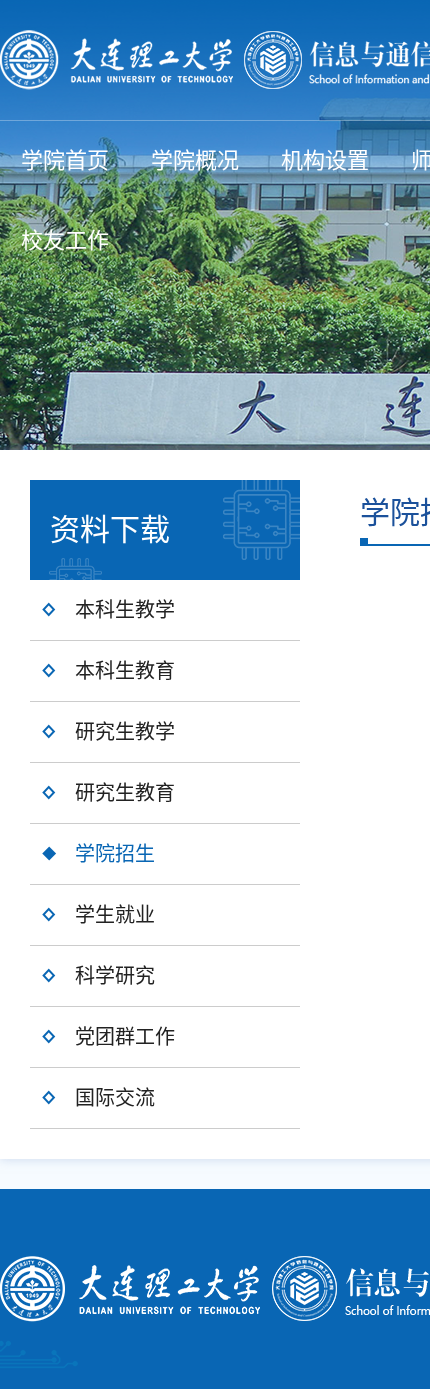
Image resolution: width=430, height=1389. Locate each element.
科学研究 (115, 976)
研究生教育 (125, 793)
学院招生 (115, 854)
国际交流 (115, 1098)
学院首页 (65, 160)
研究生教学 (125, 732)
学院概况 (195, 160)
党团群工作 (125, 1037)
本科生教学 (125, 610)
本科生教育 (125, 671)
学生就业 (115, 915)
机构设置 (325, 160)
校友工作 (65, 240)
